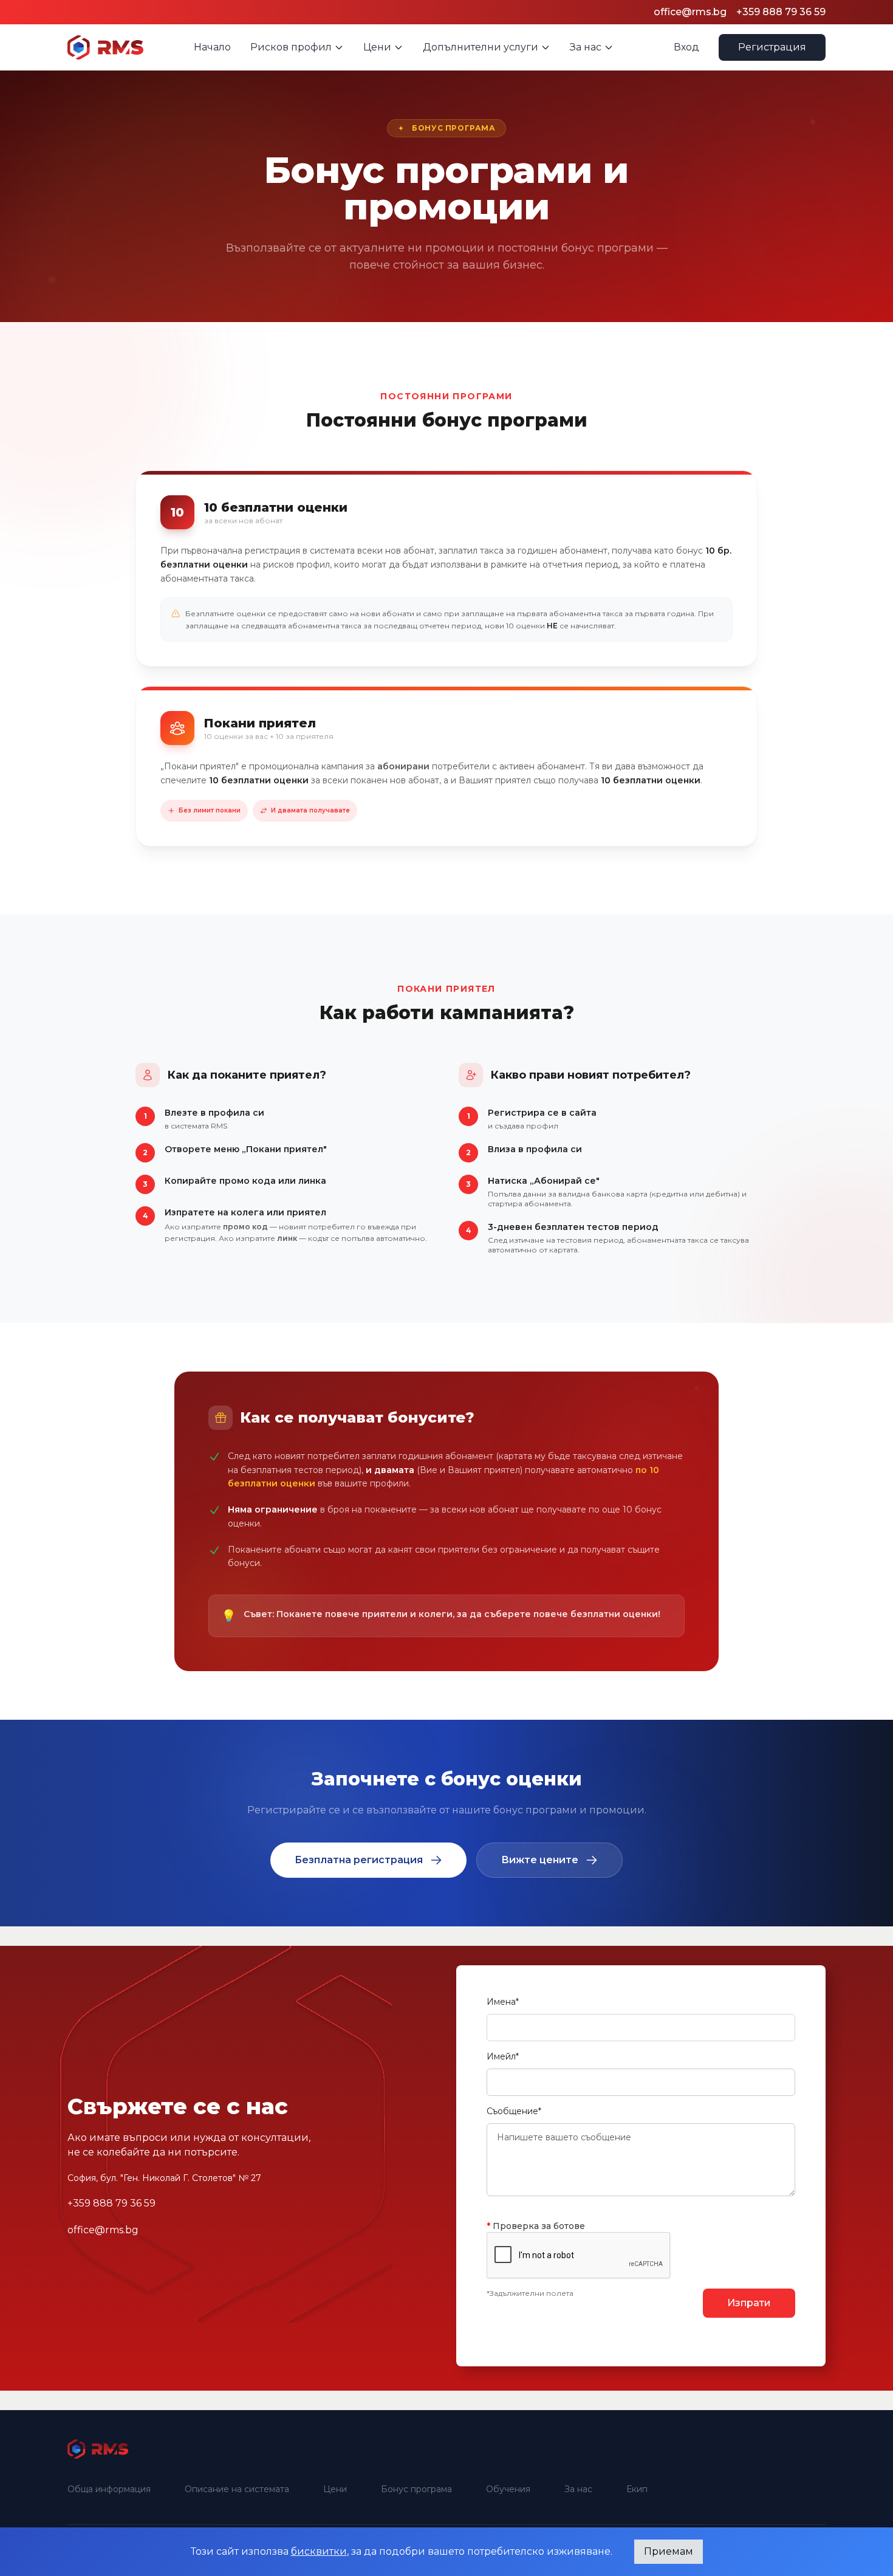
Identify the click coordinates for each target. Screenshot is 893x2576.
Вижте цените (540, 1860)
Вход (686, 47)
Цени (377, 47)
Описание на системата (237, 2489)
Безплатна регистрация (359, 1860)
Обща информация (109, 2489)
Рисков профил (291, 47)
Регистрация (772, 47)
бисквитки (319, 2551)
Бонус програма (416, 2489)
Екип (637, 2489)
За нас (586, 47)
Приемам (669, 2551)
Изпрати (749, 2303)
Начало (212, 47)
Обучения (508, 2489)
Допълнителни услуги (481, 47)
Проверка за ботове (536, 2226)
